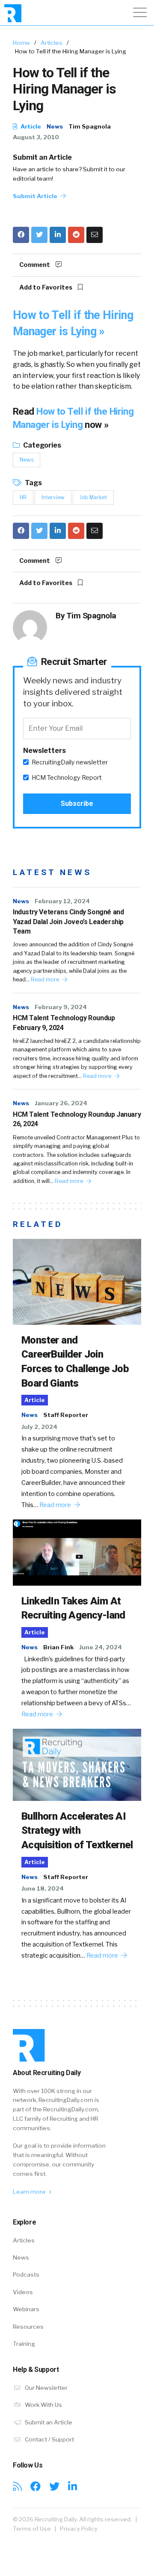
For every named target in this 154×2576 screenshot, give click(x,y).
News (55, 126)
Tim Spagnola (90, 126)
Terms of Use (32, 2529)
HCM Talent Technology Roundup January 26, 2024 (77, 1119)
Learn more (30, 2192)
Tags (33, 483)
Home (21, 43)
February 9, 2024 (61, 1007)
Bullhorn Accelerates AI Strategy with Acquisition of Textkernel (77, 1831)
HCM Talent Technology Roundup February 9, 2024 (64, 1023)
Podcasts (26, 2274)
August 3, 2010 (36, 137)
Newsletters (44, 751)
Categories (41, 445)
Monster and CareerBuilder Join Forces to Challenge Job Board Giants (75, 1362)
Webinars (26, 2309)
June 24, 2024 (101, 1647)
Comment (35, 265)
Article (30, 126)
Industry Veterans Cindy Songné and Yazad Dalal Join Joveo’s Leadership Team (68, 922)
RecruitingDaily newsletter (70, 762)
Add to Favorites (46, 287)
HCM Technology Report (67, 778)
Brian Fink (58, 1647)
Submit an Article (42, 157)
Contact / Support (49, 2439)
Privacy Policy (79, 2529)
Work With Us (43, 2405)
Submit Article (36, 196)
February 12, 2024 (62, 901)
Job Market (93, 497)
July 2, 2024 (39, 1427)
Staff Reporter (66, 1415)
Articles (52, 43)
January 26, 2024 (61, 1103)
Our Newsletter (46, 2388)
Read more (46, 979)
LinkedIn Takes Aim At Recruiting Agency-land (73, 1608)
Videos (23, 2292)
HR (23, 497)
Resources (28, 2327)
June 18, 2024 (43, 1888)
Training (24, 2344)
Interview (53, 497)
